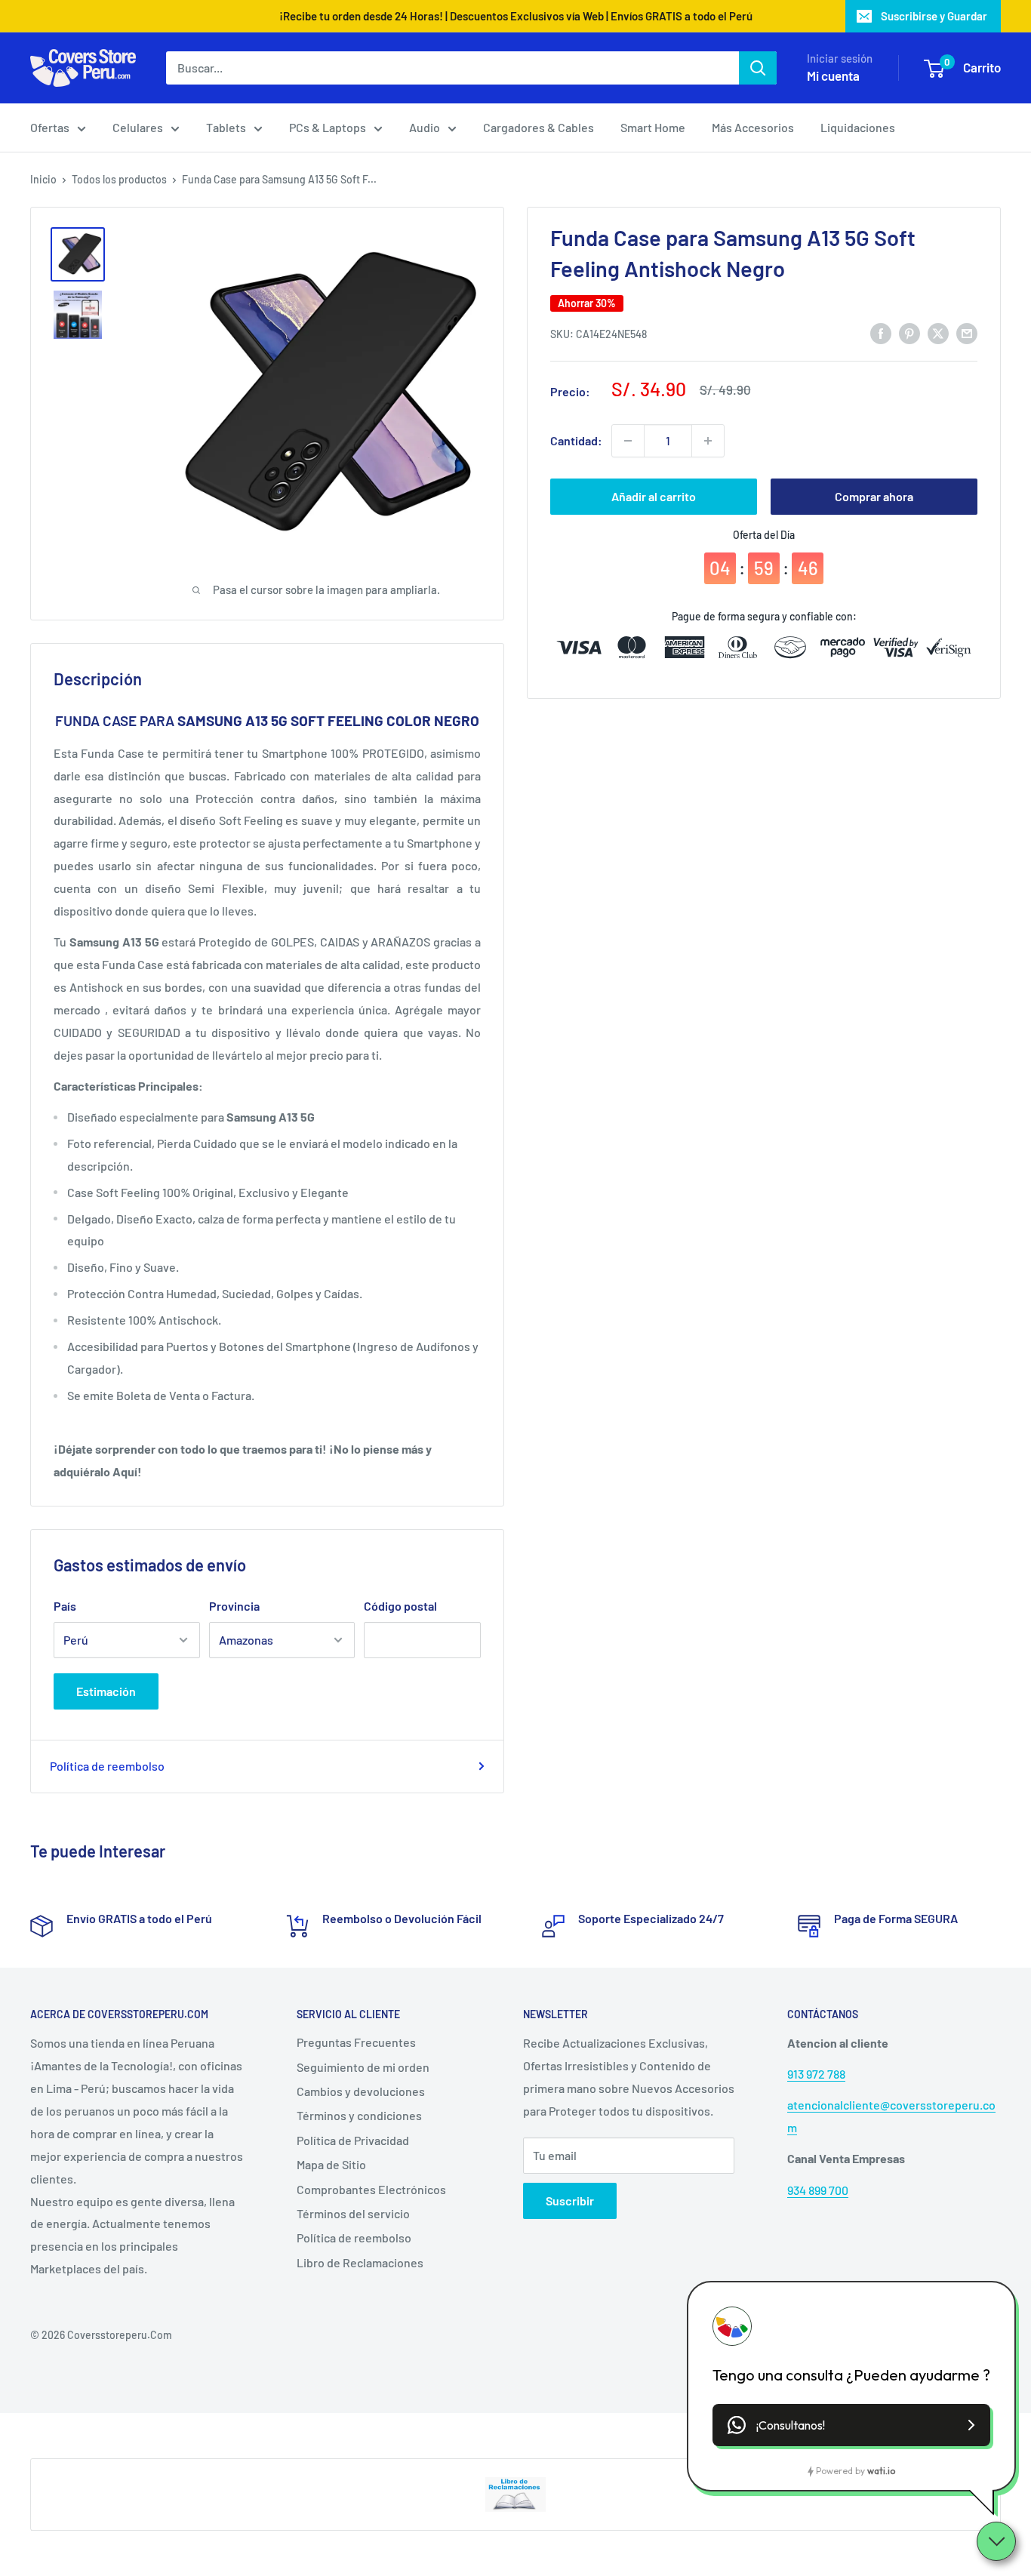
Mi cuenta (833, 75)
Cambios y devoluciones (361, 2091)
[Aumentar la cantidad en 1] (708, 441)
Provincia (234, 1606)
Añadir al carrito (654, 496)
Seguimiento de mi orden (363, 2067)
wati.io (881, 2471)
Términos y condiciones (359, 2115)
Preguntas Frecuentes (356, 2042)
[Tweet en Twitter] (938, 332)
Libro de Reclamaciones (360, 2262)
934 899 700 (818, 2190)
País (65, 1606)
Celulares (138, 127)
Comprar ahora (874, 496)
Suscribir (570, 2201)
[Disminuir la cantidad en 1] (628, 441)
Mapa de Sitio (331, 2164)
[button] (851, 2425)
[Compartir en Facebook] (881, 332)
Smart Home (653, 127)
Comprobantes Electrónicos (371, 2189)
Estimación (106, 1691)
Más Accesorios (753, 127)
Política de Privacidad (353, 2140)
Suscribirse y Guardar (934, 16)
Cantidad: (576, 440)
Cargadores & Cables (539, 127)
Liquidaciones (858, 127)
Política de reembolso (107, 1766)
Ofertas (50, 127)
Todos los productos (119, 179)
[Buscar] (758, 68)
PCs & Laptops (328, 127)
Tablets (226, 127)
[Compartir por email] (967, 332)
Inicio (43, 179)
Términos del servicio (353, 2213)
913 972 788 (816, 2074)
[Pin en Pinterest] (909, 332)
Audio (425, 127)
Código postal (400, 1606)
